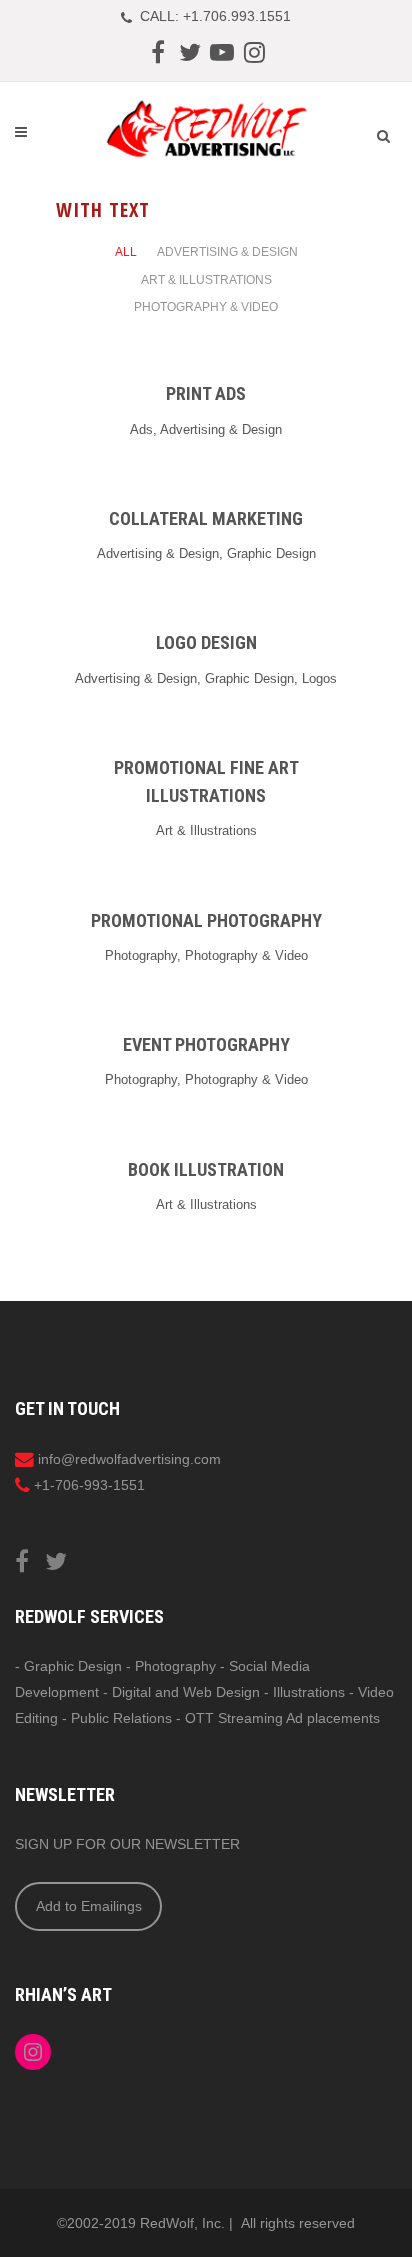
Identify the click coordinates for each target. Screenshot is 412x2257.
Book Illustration (206, 1169)
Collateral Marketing (206, 518)
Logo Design (206, 642)
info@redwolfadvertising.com (129, 1459)
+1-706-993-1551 (89, 1485)
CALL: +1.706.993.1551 (215, 16)
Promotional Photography (206, 920)
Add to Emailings (89, 1906)
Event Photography (206, 1044)
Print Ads (206, 393)
